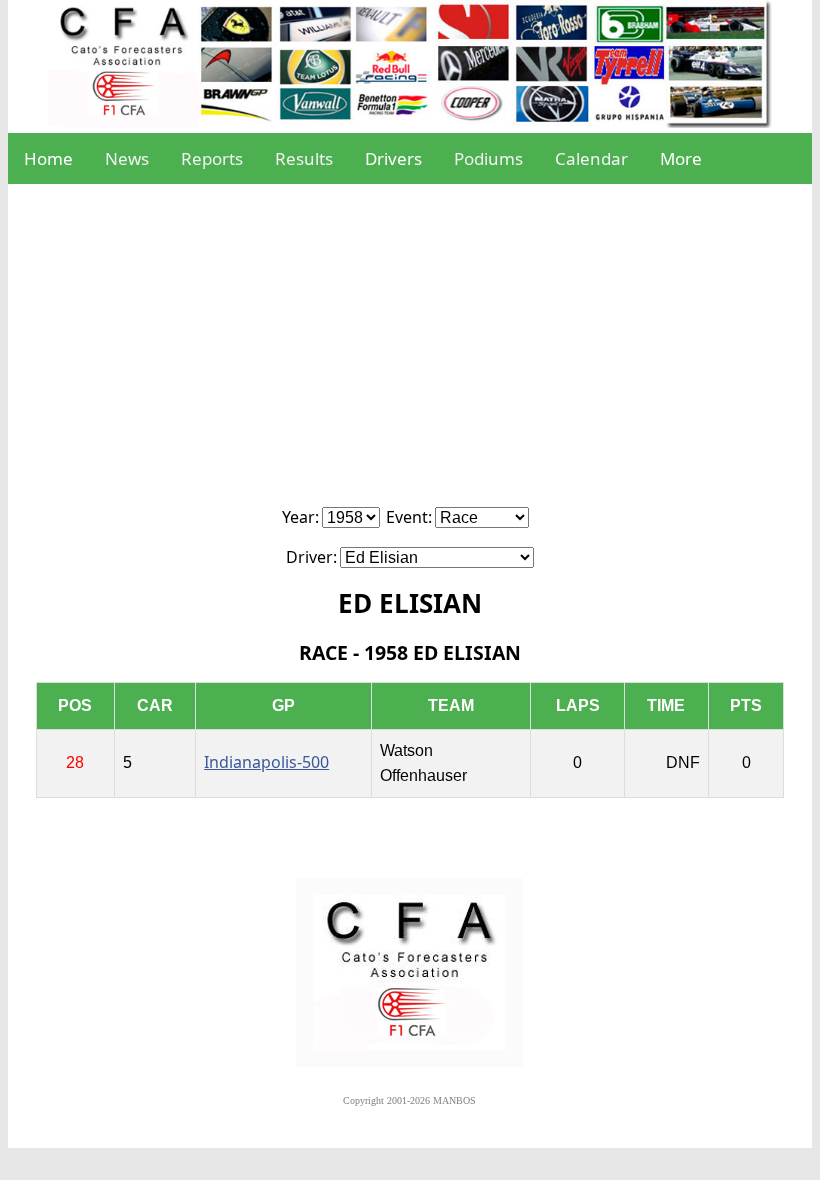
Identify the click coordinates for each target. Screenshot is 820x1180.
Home (48, 158)
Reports (212, 158)
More (681, 158)
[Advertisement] (410, 356)
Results (304, 158)
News (127, 158)
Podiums (488, 158)
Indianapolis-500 (266, 762)
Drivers (393, 158)
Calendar (591, 158)
